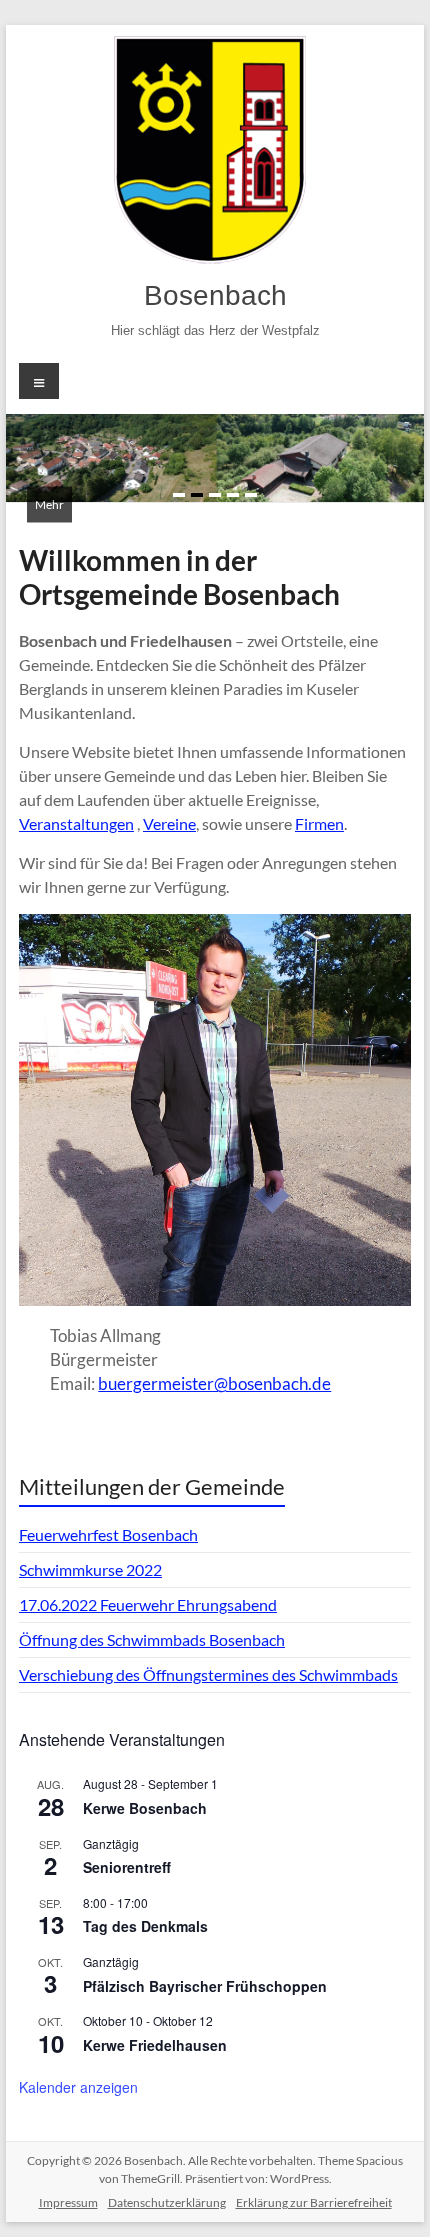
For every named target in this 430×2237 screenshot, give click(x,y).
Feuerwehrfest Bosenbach (108, 1534)
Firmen (319, 823)
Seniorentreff (127, 1867)
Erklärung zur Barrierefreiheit (314, 2202)
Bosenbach (215, 295)
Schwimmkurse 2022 (90, 1569)
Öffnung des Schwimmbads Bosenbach (152, 1639)
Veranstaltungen (76, 823)
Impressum (68, 2202)
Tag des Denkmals (145, 1926)
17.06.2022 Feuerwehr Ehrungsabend (148, 1604)
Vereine (169, 823)
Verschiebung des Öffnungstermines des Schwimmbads (208, 1674)
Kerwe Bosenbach (145, 1808)
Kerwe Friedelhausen (155, 2045)
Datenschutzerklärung (167, 2202)
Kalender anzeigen (78, 2087)
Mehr (49, 504)
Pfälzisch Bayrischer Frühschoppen (205, 1986)
